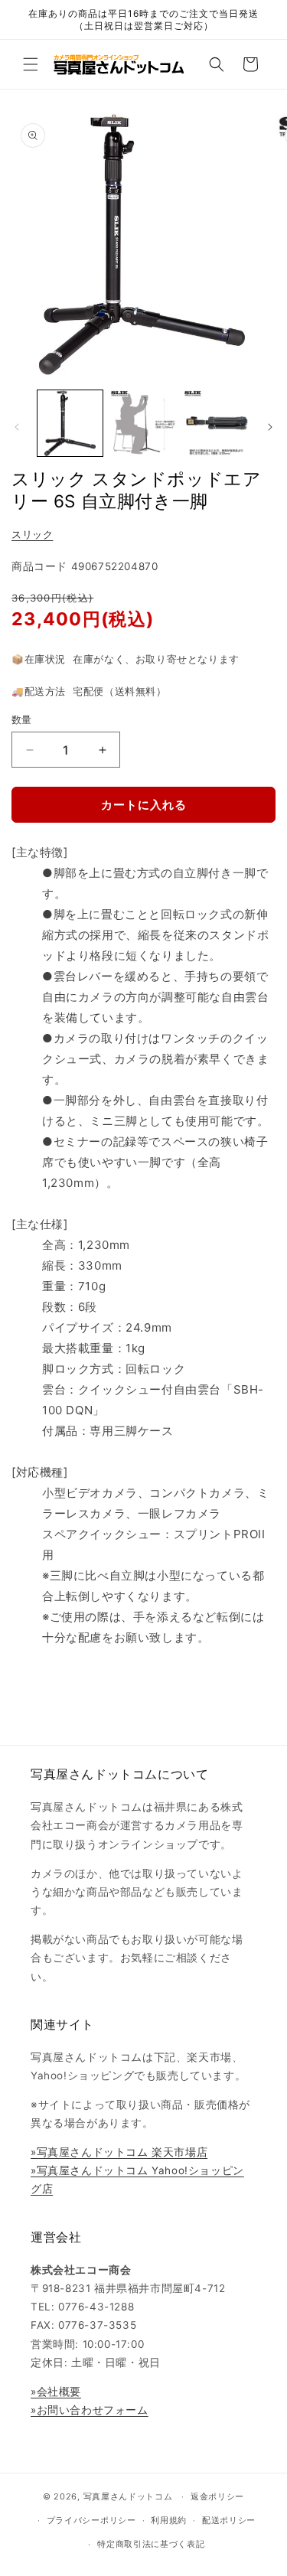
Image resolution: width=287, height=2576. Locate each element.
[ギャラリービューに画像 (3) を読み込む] (216, 423)
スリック (32, 535)
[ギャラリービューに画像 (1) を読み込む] (70, 423)
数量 (22, 719)
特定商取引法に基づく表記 (151, 2544)
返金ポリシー (217, 2496)
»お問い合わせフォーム (90, 2410)
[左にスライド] (17, 427)
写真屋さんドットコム (128, 2496)
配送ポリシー (229, 2520)
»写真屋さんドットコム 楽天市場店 (119, 2152)
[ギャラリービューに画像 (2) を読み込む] (143, 423)
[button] (31, 64)
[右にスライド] (270, 427)
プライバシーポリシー (91, 2520)
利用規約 (169, 2520)
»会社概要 (56, 2392)
